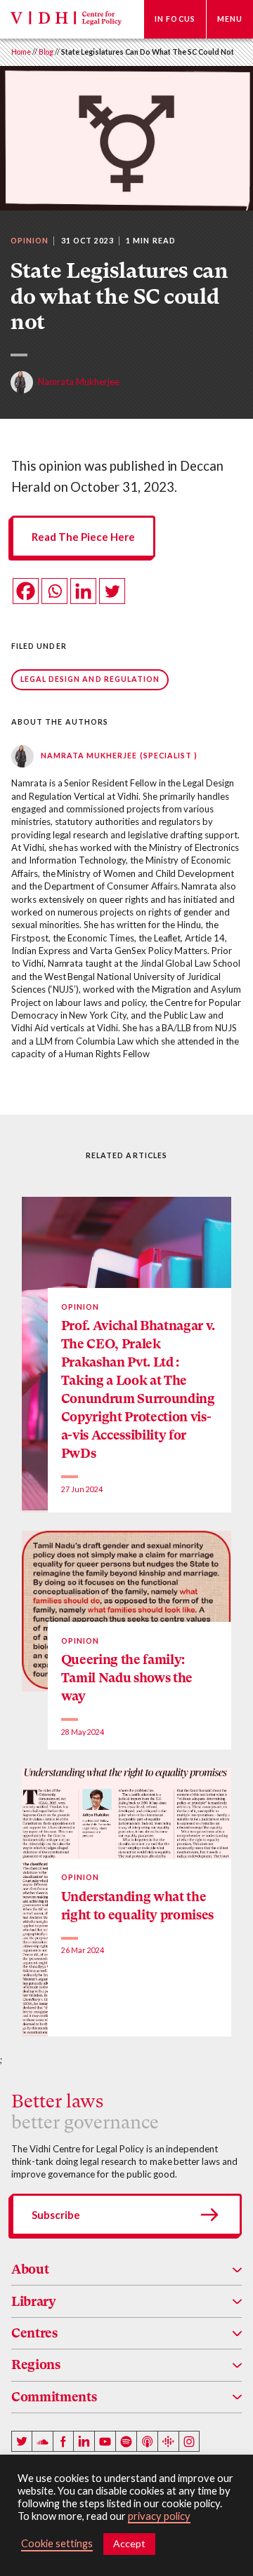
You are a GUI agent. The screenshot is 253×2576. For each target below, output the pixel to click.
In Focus (175, 19)
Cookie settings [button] (57, 2543)
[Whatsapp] (54, 591)
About (30, 2269)
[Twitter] (112, 591)
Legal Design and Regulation (90, 679)
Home (21, 52)
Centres (34, 2333)
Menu (230, 19)
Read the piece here (83, 537)
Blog (46, 52)
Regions (36, 2364)
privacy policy (159, 2516)
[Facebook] (26, 591)
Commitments (54, 2397)
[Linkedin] (83, 591)
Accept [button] (129, 2543)
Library (34, 2301)
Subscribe (56, 2215)
